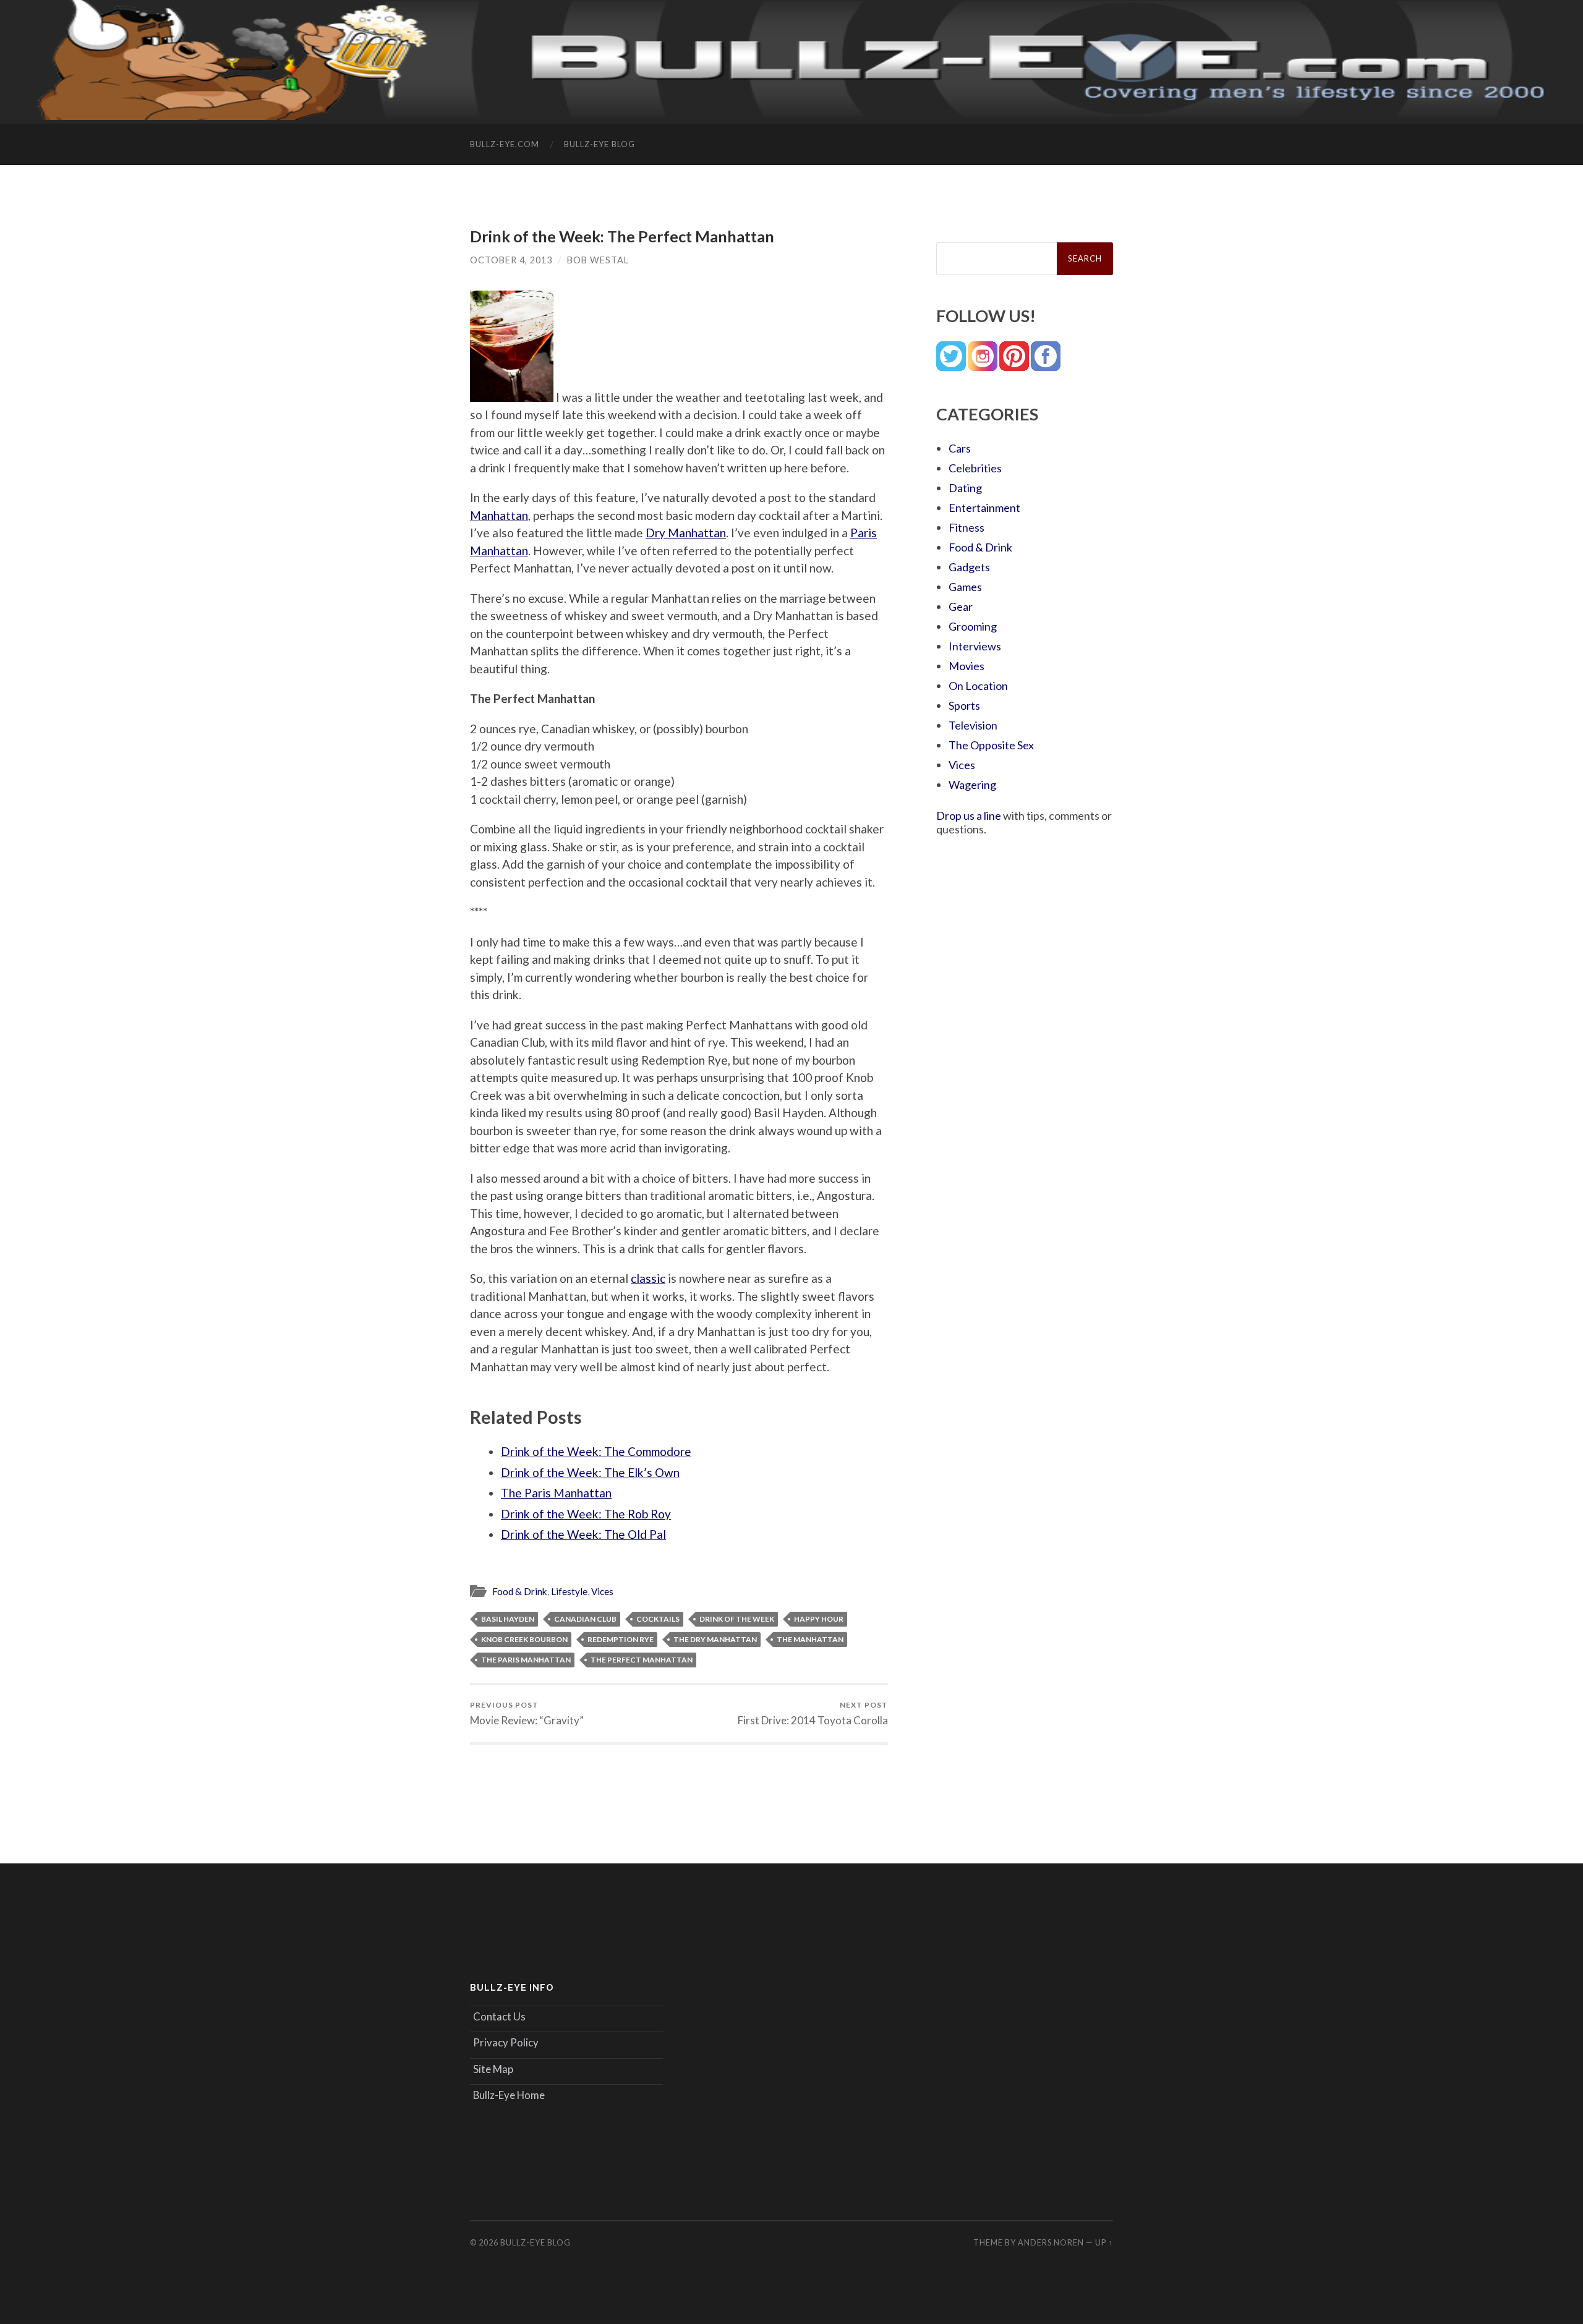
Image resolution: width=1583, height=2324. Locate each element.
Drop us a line (969, 815)
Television (973, 725)
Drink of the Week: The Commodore (596, 1451)
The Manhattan (810, 1639)
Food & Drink (520, 1591)
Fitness (966, 527)
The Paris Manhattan (556, 1493)
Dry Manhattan (686, 533)
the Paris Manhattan (526, 1660)
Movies (966, 666)
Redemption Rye (621, 1639)
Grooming (973, 626)
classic (648, 1278)
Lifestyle (569, 1591)
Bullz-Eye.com (505, 144)
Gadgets (969, 567)
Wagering (972, 785)
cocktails (658, 1619)
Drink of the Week (737, 1619)
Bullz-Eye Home (509, 2095)
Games (965, 587)
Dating (965, 488)
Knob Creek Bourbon (524, 1639)
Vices (602, 1591)
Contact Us (499, 2016)
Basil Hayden (508, 1619)
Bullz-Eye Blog (599, 144)
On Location (978, 686)
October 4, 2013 (511, 260)
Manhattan (499, 515)
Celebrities (975, 468)
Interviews (975, 646)
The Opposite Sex (991, 745)
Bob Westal (598, 260)
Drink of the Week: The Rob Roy (586, 1514)
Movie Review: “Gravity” (527, 1713)
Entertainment (984, 508)
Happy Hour (819, 1619)
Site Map (493, 2069)
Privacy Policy (506, 2042)
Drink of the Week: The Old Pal (583, 1534)
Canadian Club (585, 1619)
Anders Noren (1051, 2242)
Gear (961, 607)
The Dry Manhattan (715, 1639)
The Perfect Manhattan (642, 1660)
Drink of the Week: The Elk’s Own (590, 1472)
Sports (964, 705)
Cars (960, 448)
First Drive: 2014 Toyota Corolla (813, 1713)
